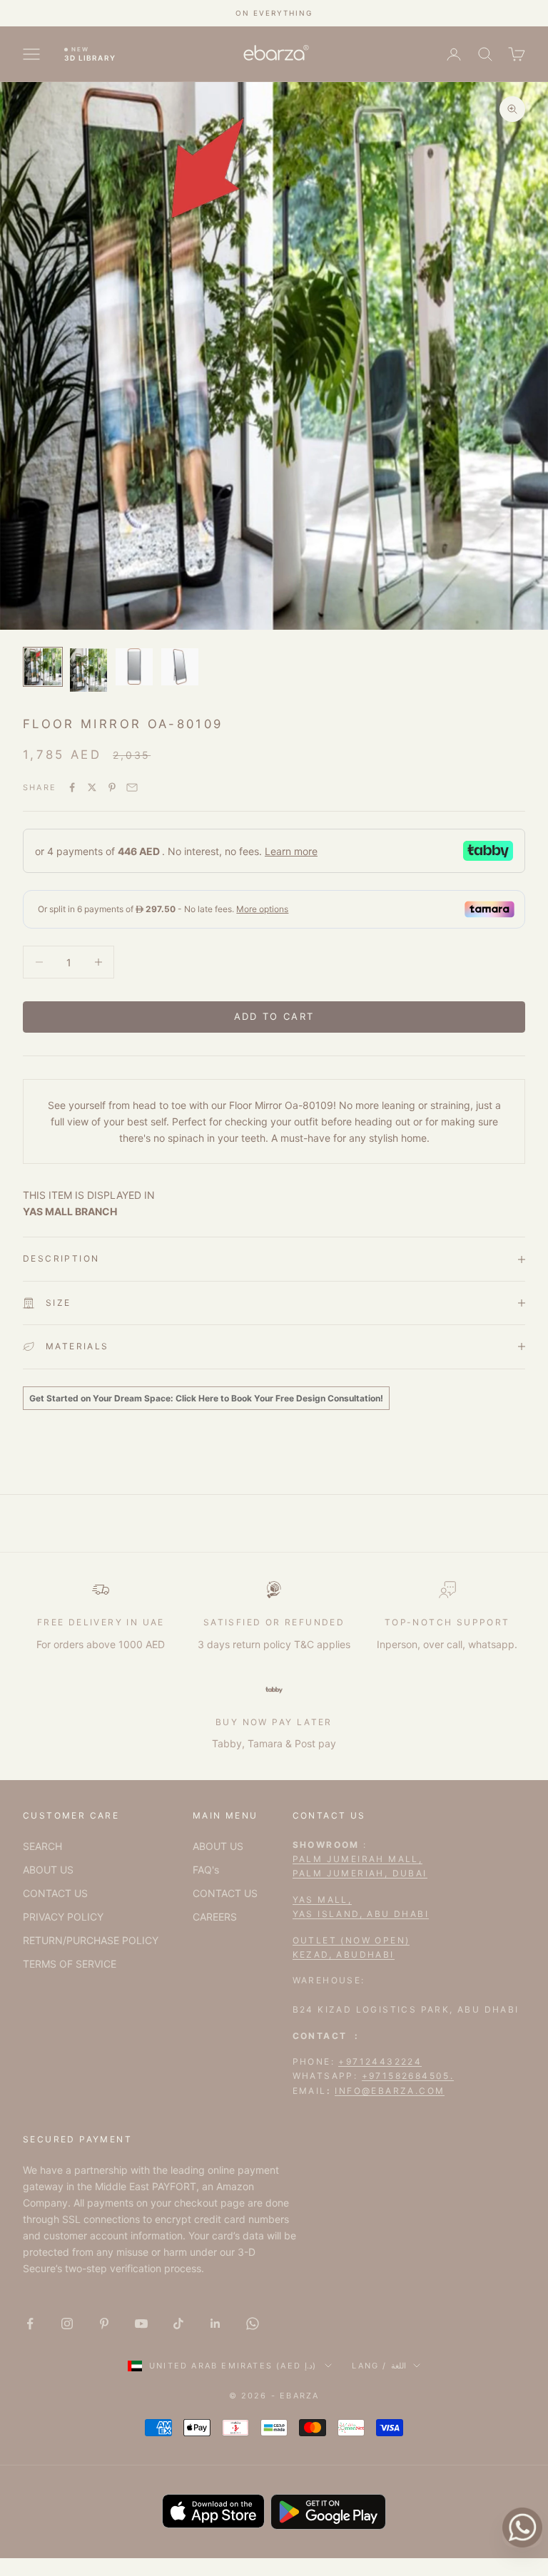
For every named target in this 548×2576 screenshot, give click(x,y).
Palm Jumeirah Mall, (358, 1859)
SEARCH (42, 1846)
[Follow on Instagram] (67, 2324)
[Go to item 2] (88, 670)
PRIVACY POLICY (63, 1917)
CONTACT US (55, 1893)
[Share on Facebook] (72, 787)
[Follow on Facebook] (30, 2324)
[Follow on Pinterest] (104, 2324)
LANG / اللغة (379, 2366)
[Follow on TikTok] (178, 2324)
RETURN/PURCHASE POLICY (91, 1940)
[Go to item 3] (134, 667)
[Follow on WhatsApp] (253, 2324)
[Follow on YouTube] (141, 2324)
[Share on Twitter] (92, 787)
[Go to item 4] (180, 667)
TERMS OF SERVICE (70, 1964)
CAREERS (215, 1917)
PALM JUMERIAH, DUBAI (360, 1873)
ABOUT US (48, 1870)
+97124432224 (380, 2061)
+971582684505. (408, 2076)
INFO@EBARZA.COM (390, 2091)
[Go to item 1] (43, 667)
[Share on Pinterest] (112, 787)
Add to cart (274, 1016)
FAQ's (206, 1870)
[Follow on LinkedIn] (215, 2324)
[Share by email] (132, 787)
